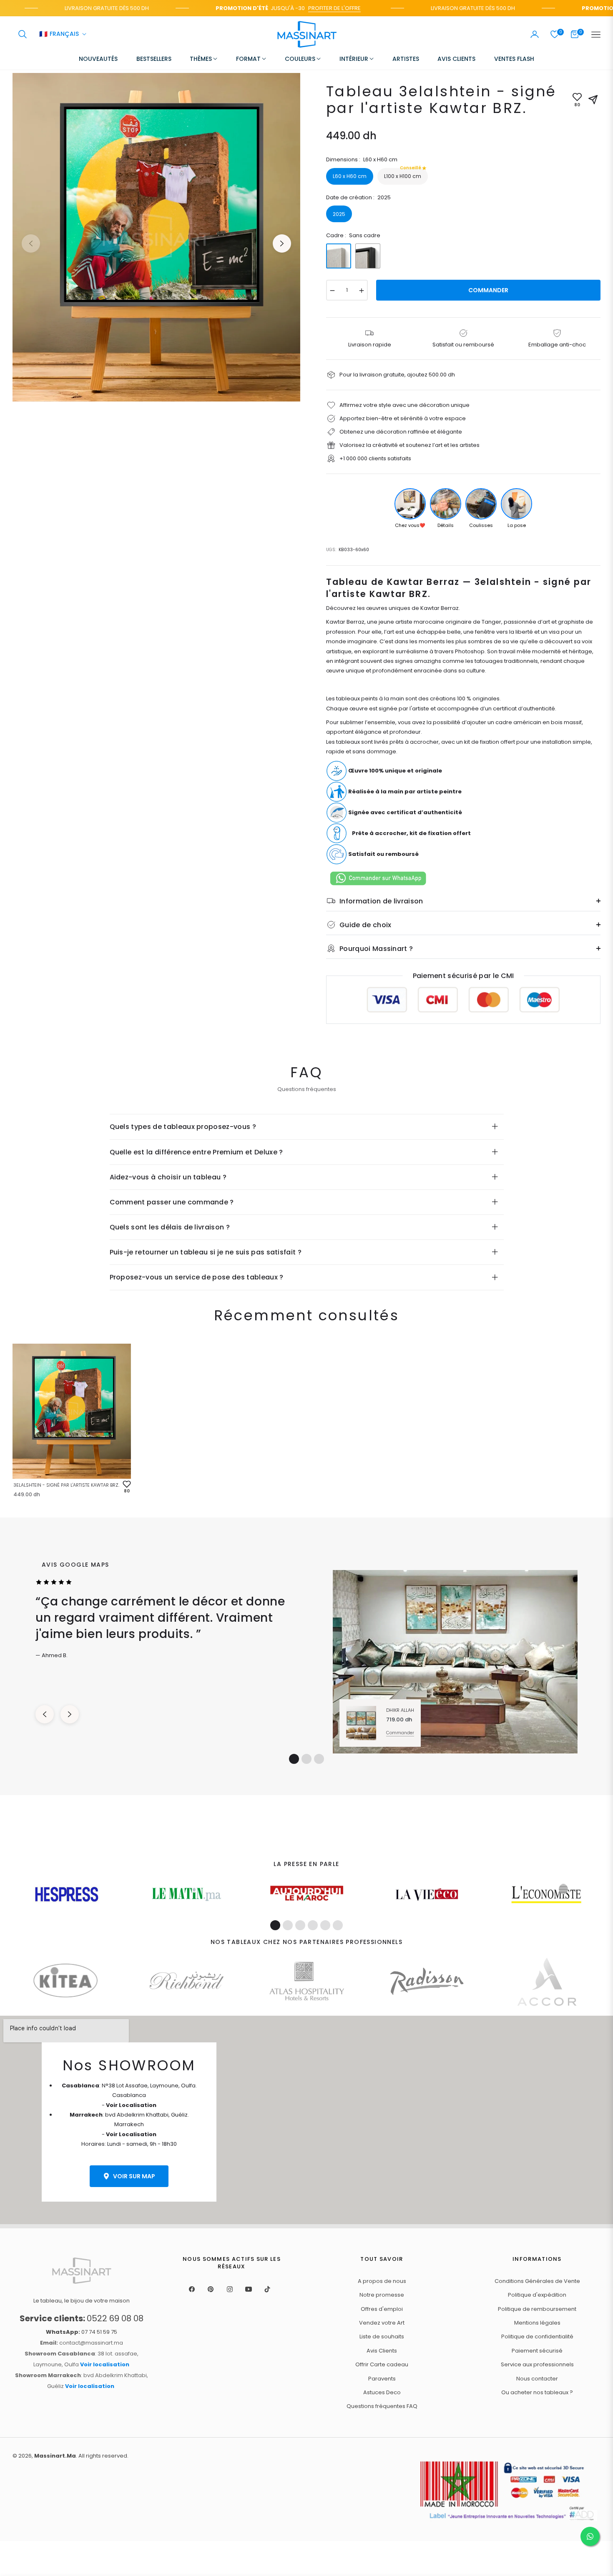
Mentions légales (537, 2323)
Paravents (382, 2379)
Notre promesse (382, 2295)
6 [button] (338, 1925)
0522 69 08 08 (82, 2318)
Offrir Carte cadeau (382, 2364)
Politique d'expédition (537, 2295)
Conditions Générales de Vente (537, 2281)
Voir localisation (105, 2364)
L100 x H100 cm (403, 174)
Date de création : (358, 197)
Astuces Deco (382, 2392)
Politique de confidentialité (537, 2336)
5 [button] (325, 1925)
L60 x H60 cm (350, 176)
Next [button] (282, 243)
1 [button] (294, 1759)
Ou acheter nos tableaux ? (537, 2392)
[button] (23, 34)
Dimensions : (362, 159)
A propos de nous (382, 2281)
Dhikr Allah (400, 1710)
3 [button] (319, 1759)
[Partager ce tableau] (593, 100)
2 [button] (306, 1759)
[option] (156, 237)
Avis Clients (382, 2351)
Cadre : (353, 235)
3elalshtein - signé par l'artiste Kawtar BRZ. (66, 1485)
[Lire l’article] (67, 1894)
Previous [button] (31, 243)
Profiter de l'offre (300, 8)
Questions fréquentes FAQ (382, 2406)
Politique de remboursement (537, 2309)
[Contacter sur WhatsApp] (590, 2536)
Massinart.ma (55, 2456)
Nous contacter (537, 2379)
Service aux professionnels (537, 2364)
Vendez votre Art (382, 2323)
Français (59, 35)
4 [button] (313, 1925)
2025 (339, 214)
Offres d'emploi (382, 2309)
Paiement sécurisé (537, 2351)
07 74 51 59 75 (82, 2332)
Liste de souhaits (382, 2336)
